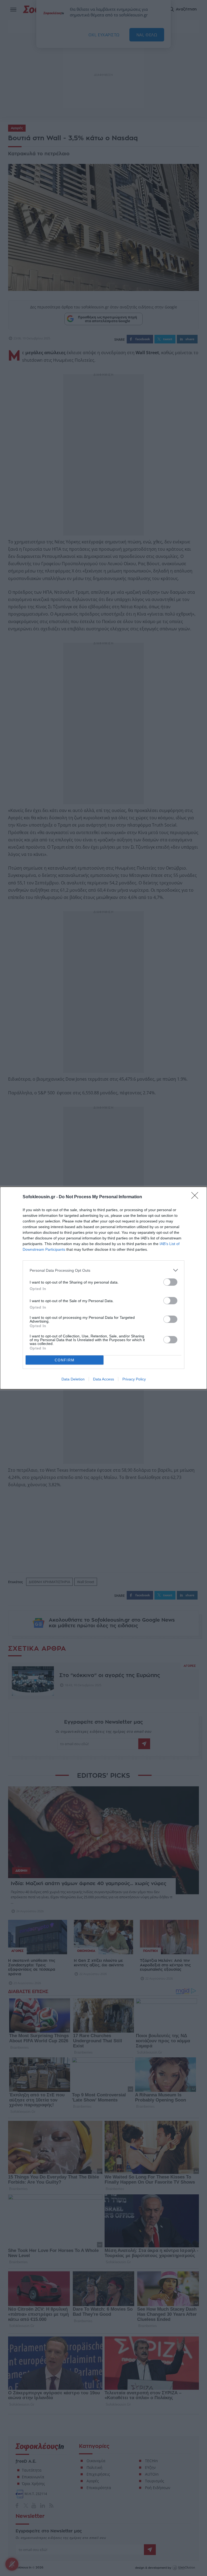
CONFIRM (65, 1360)
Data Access (103, 1379)
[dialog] (103, 1288)
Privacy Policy (134, 1379)
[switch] (170, 1282)
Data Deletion (73, 1379)
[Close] (196, 1197)
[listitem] (103, 1270)
